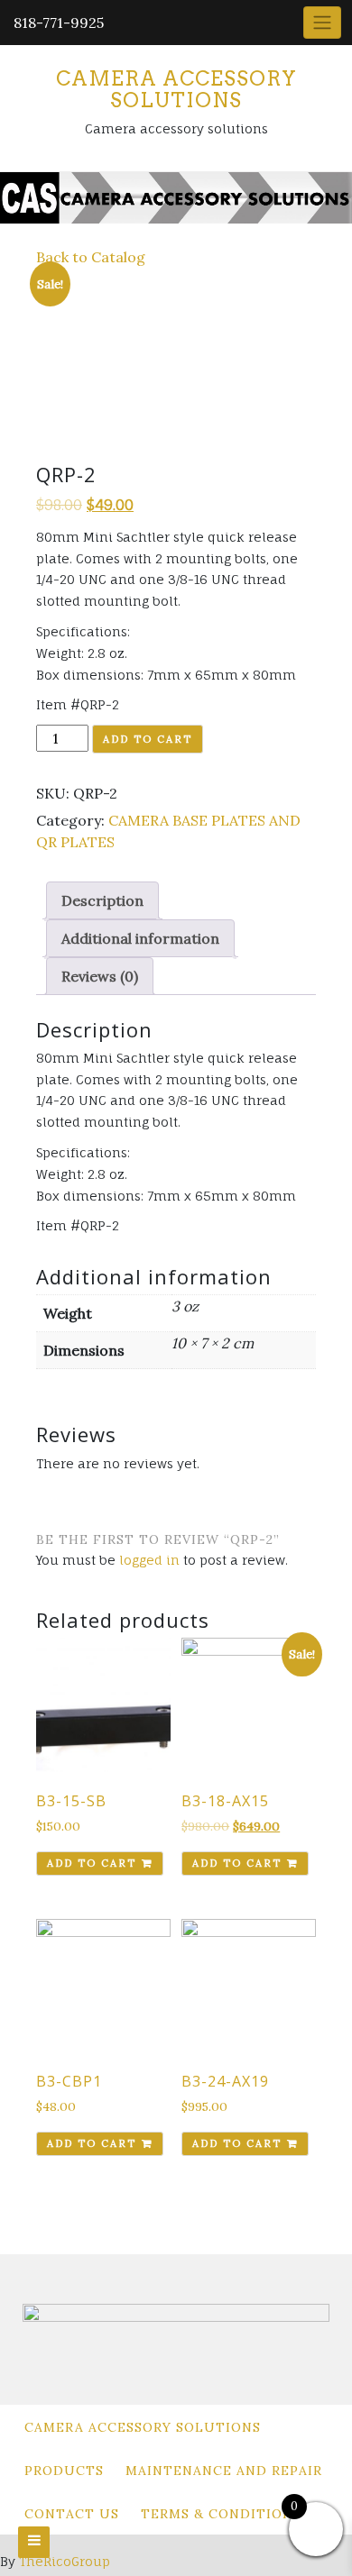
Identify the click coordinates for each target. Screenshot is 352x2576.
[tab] (102, 900)
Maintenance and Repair (224, 2471)
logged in (149, 1560)
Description (102, 900)
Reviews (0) (100, 976)
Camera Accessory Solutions (176, 89)
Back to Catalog (91, 257)
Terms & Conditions (221, 2514)
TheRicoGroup (65, 2561)
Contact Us (72, 2514)
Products (64, 2471)
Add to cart (148, 739)
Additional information (140, 938)
